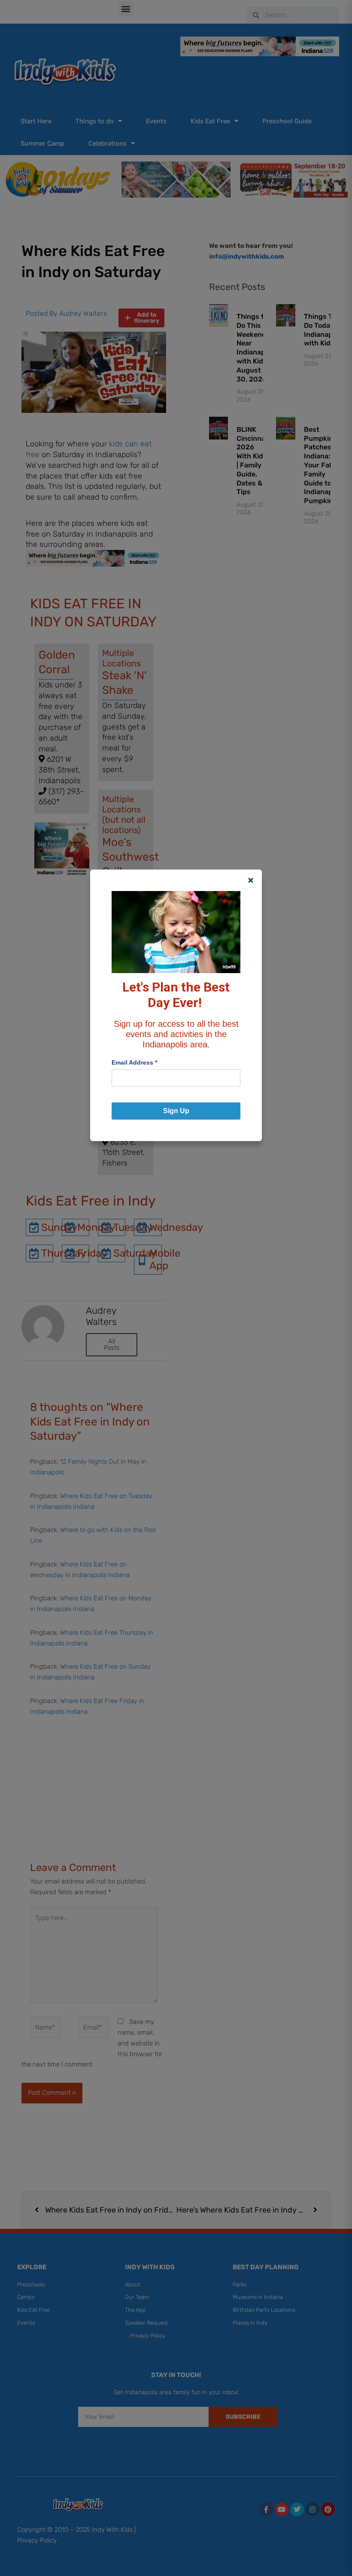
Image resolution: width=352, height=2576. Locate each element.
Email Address (134, 1062)
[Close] (251, 880)
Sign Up (176, 1111)
